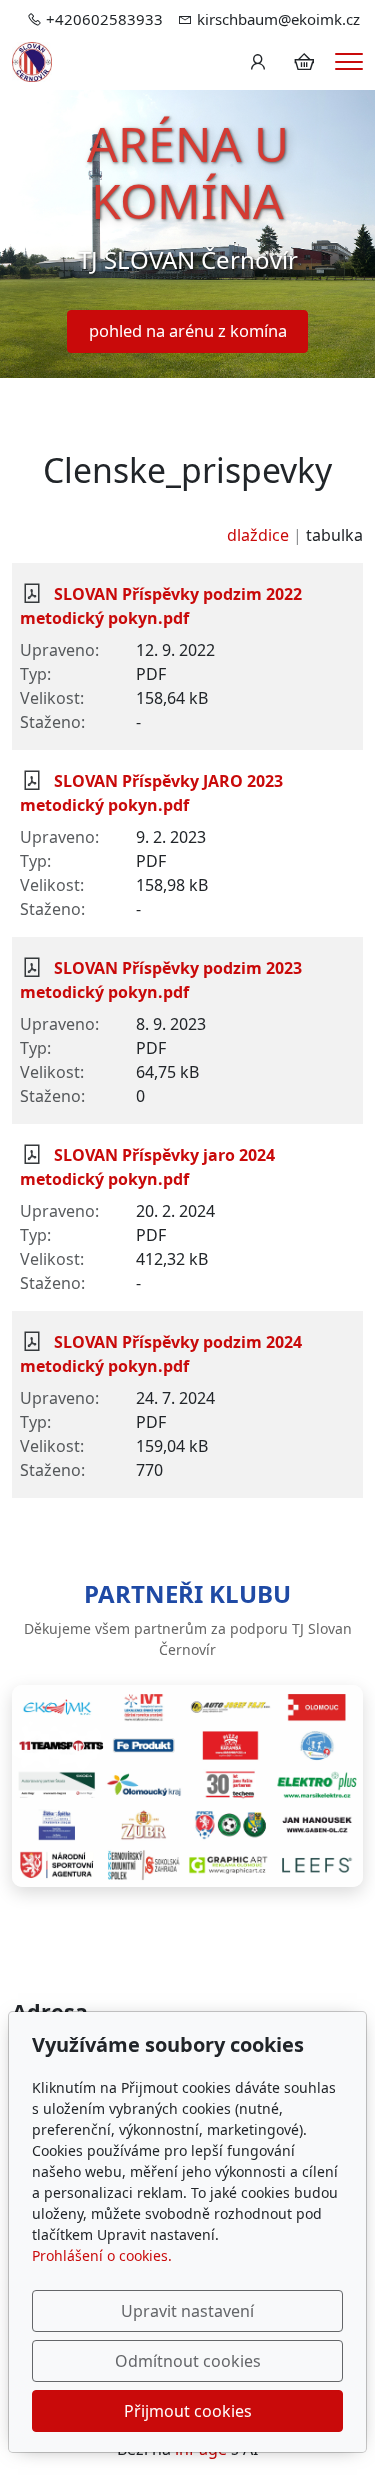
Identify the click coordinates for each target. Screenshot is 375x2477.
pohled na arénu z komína (188, 330)
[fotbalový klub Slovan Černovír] (32, 60)
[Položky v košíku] (304, 62)
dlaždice (258, 535)
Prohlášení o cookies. (102, 2255)
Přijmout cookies (188, 2411)
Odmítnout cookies (188, 2361)
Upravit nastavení (187, 2311)
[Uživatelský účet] (258, 62)
